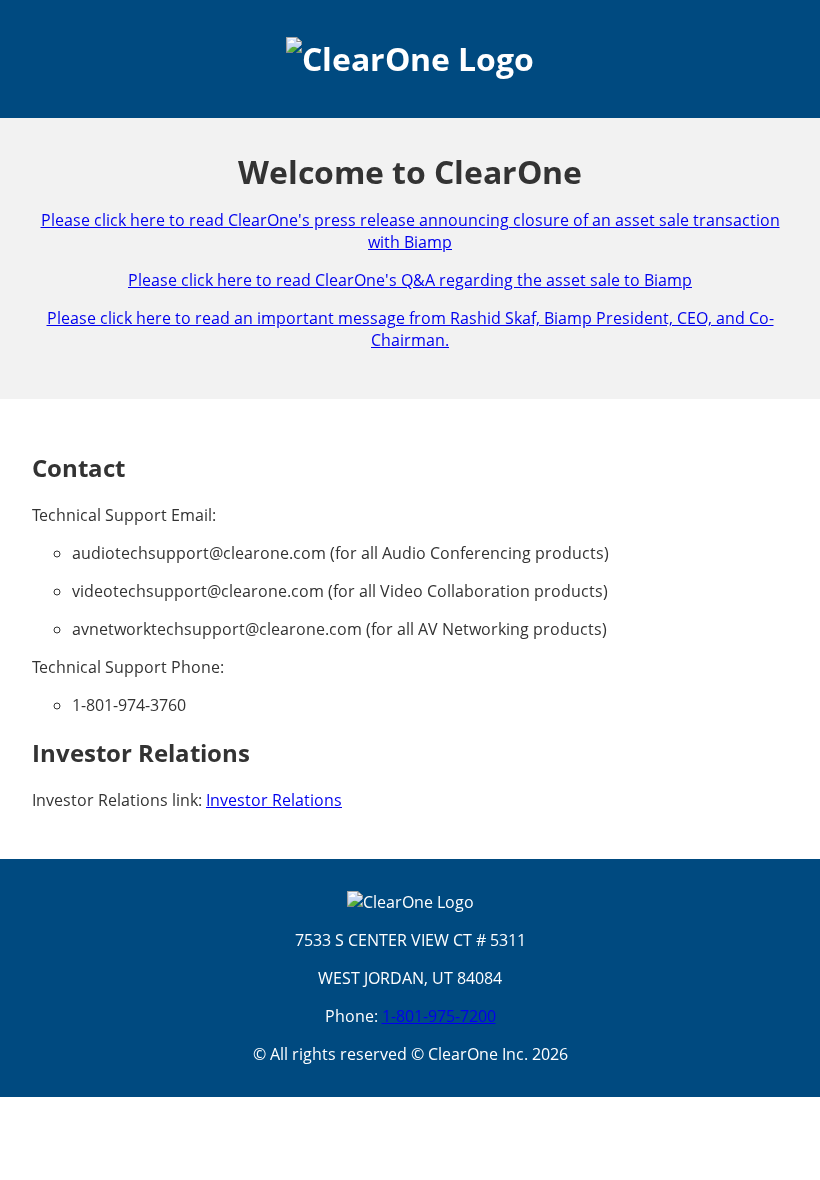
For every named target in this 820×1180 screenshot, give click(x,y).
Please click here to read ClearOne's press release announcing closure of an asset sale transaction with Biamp (410, 231)
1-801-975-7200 (439, 1016)
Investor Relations (274, 800)
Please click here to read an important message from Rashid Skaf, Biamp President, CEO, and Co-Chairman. (410, 329)
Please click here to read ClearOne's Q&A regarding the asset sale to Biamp (410, 280)
